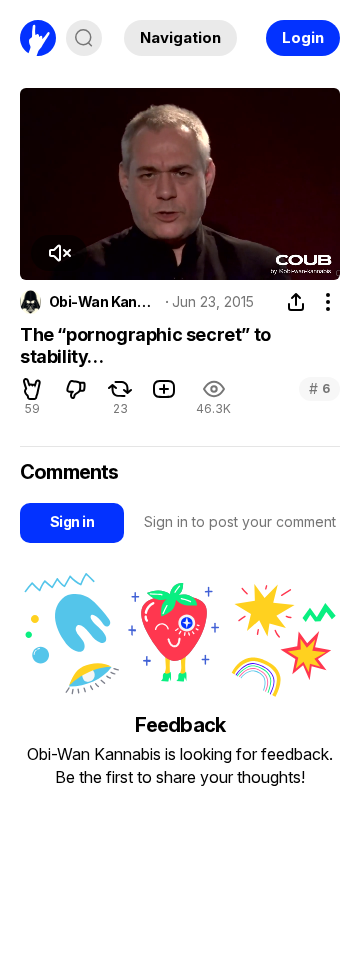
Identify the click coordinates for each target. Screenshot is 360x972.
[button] (59, 253)
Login (303, 37)
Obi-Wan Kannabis (104, 302)
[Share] (296, 302)
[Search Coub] (84, 38)
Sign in (72, 521)
